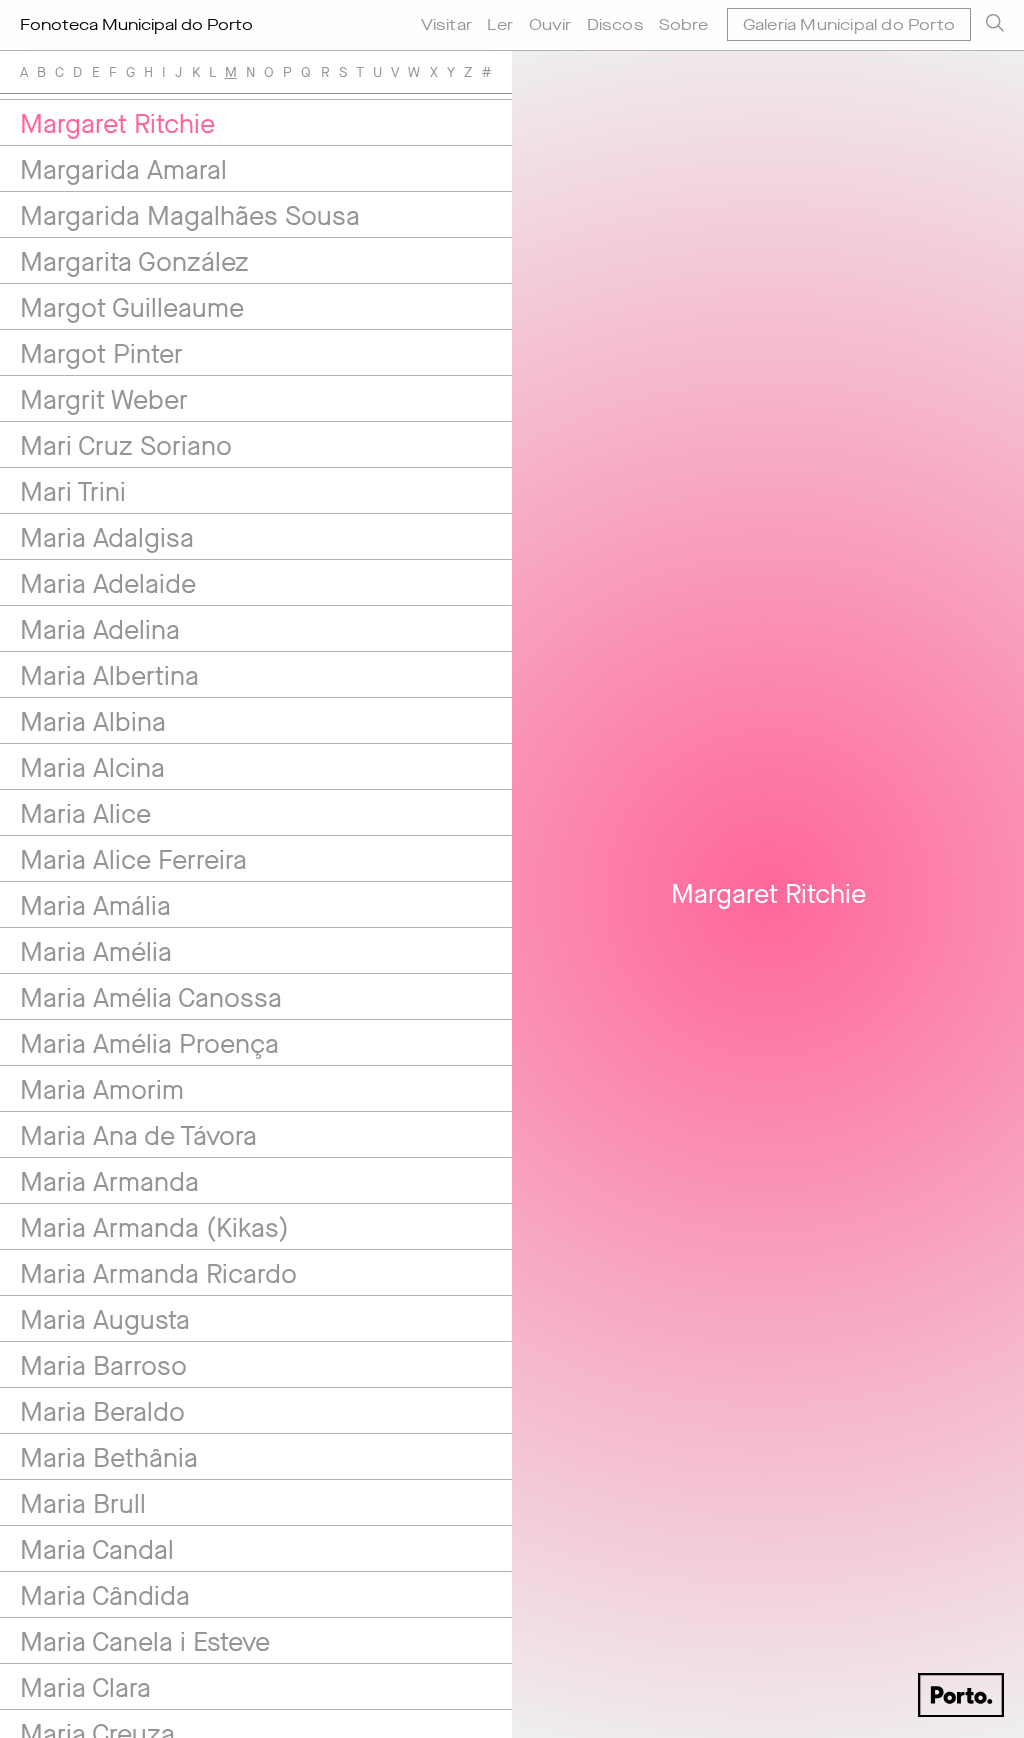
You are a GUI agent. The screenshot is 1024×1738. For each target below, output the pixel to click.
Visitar (446, 24)
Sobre (683, 24)
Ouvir (550, 24)
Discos (615, 24)
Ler (500, 24)
